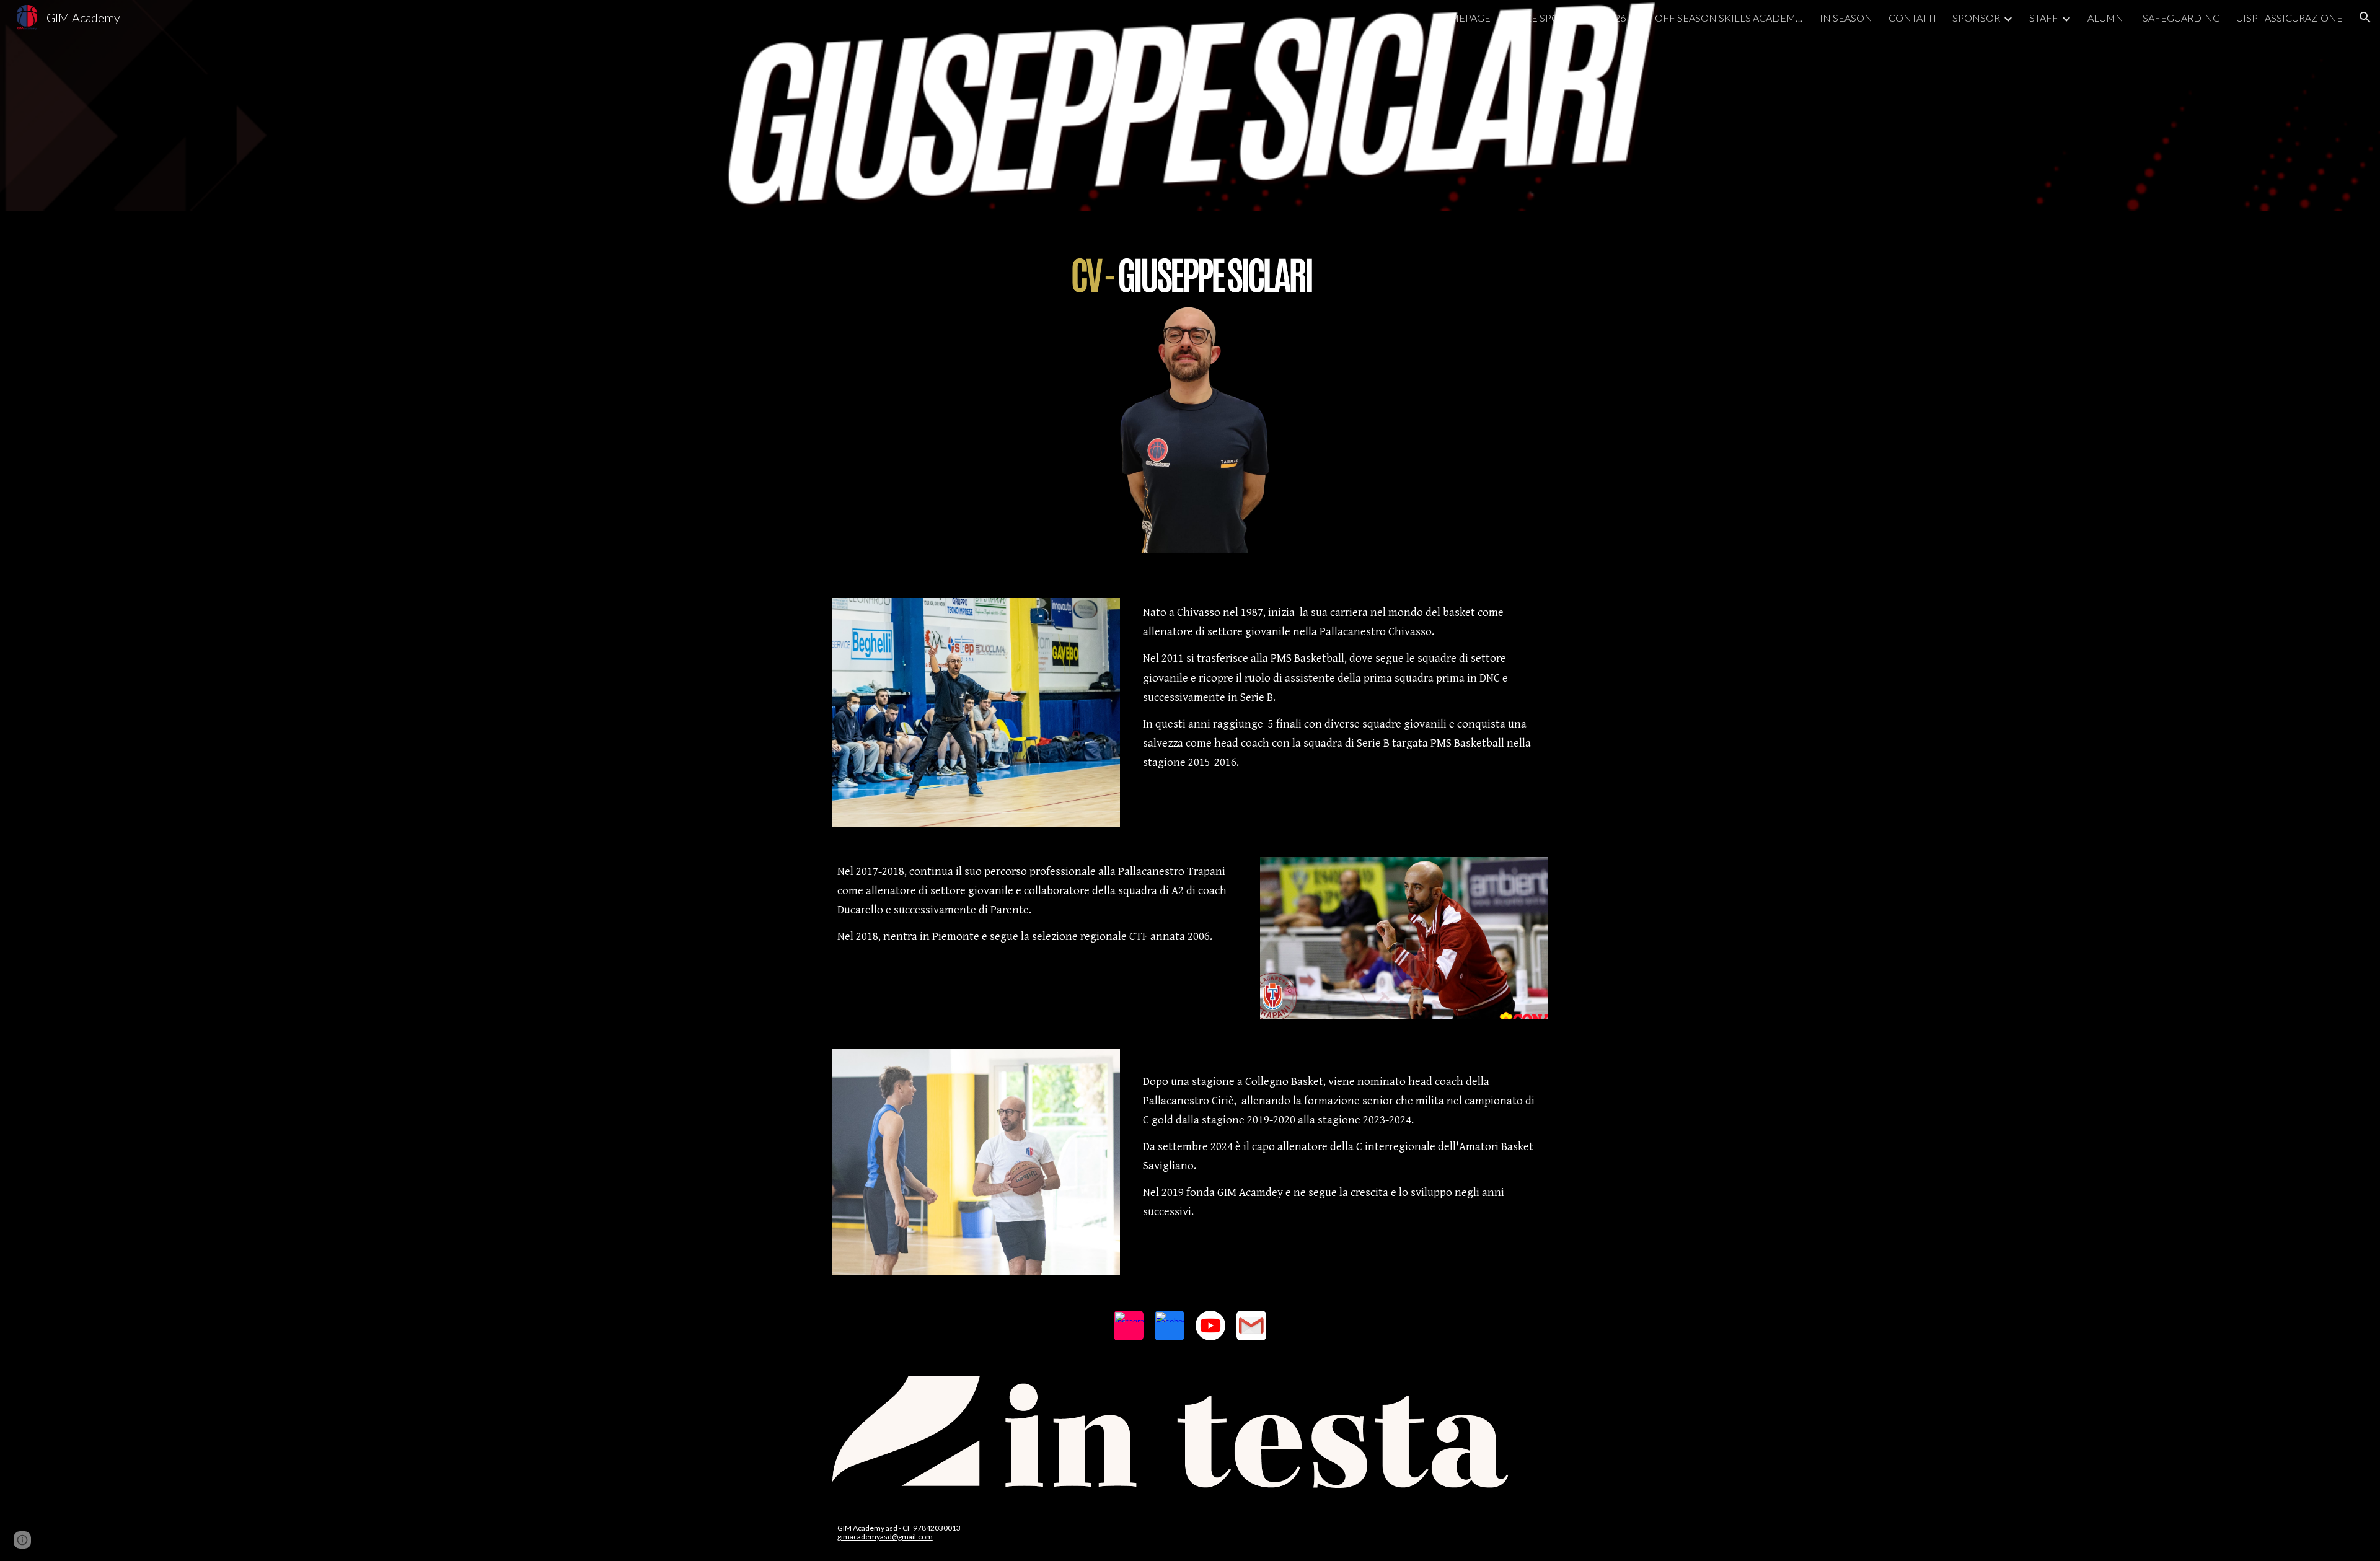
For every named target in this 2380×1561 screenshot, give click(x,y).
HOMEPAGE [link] (1462, 18)
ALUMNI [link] (2107, 18)
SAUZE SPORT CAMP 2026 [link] (1566, 18)
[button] (2365, 17)
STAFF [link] (2044, 18)
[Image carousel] (1190, 1432)
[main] (1343, 688)
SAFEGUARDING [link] (2181, 18)
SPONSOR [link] (1976, 18)
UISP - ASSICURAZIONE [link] (2290, 18)
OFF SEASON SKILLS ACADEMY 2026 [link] (1729, 18)
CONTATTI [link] (1912, 18)
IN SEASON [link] (1846, 18)
